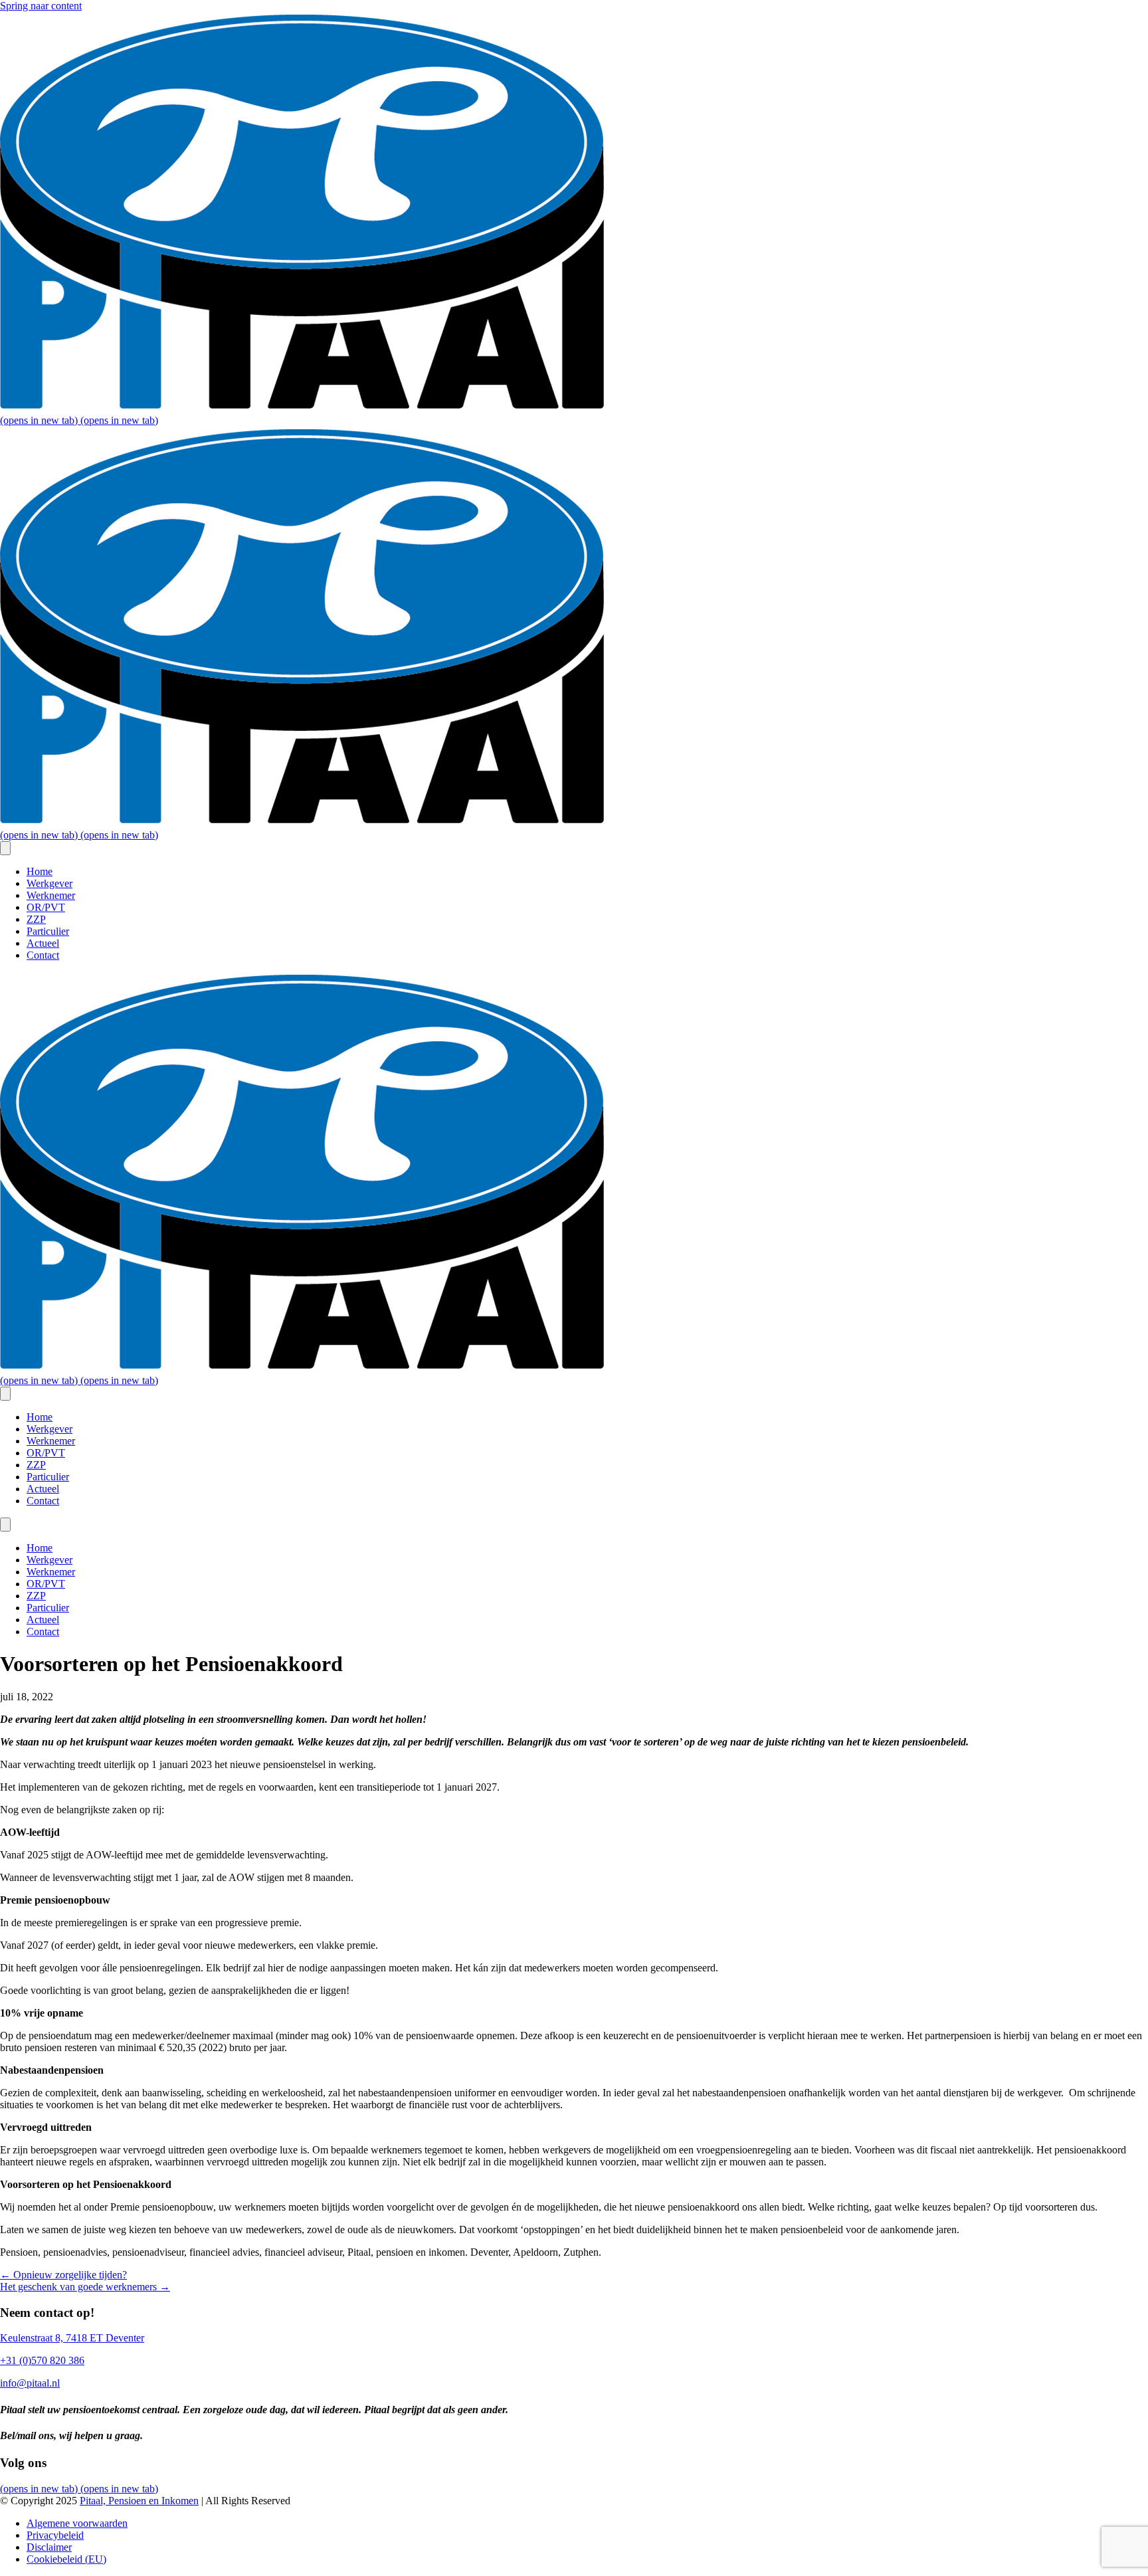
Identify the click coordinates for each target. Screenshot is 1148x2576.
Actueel (43, 943)
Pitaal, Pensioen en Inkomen (139, 2501)
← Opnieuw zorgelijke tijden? (63, 2275)
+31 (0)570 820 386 (42, 2360)
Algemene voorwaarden (77, 2523)
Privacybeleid (55, 2535)
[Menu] (5, 848)
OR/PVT (46, 907)
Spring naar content (41, 6)
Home (40, 871)
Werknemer (51, 895)
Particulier (48, 931)
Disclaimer (49, 2547)
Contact (43, 955)
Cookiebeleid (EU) (66, 2559)
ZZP (36, 919)
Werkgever (49, 883)
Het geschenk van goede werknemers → (85, 2287)
